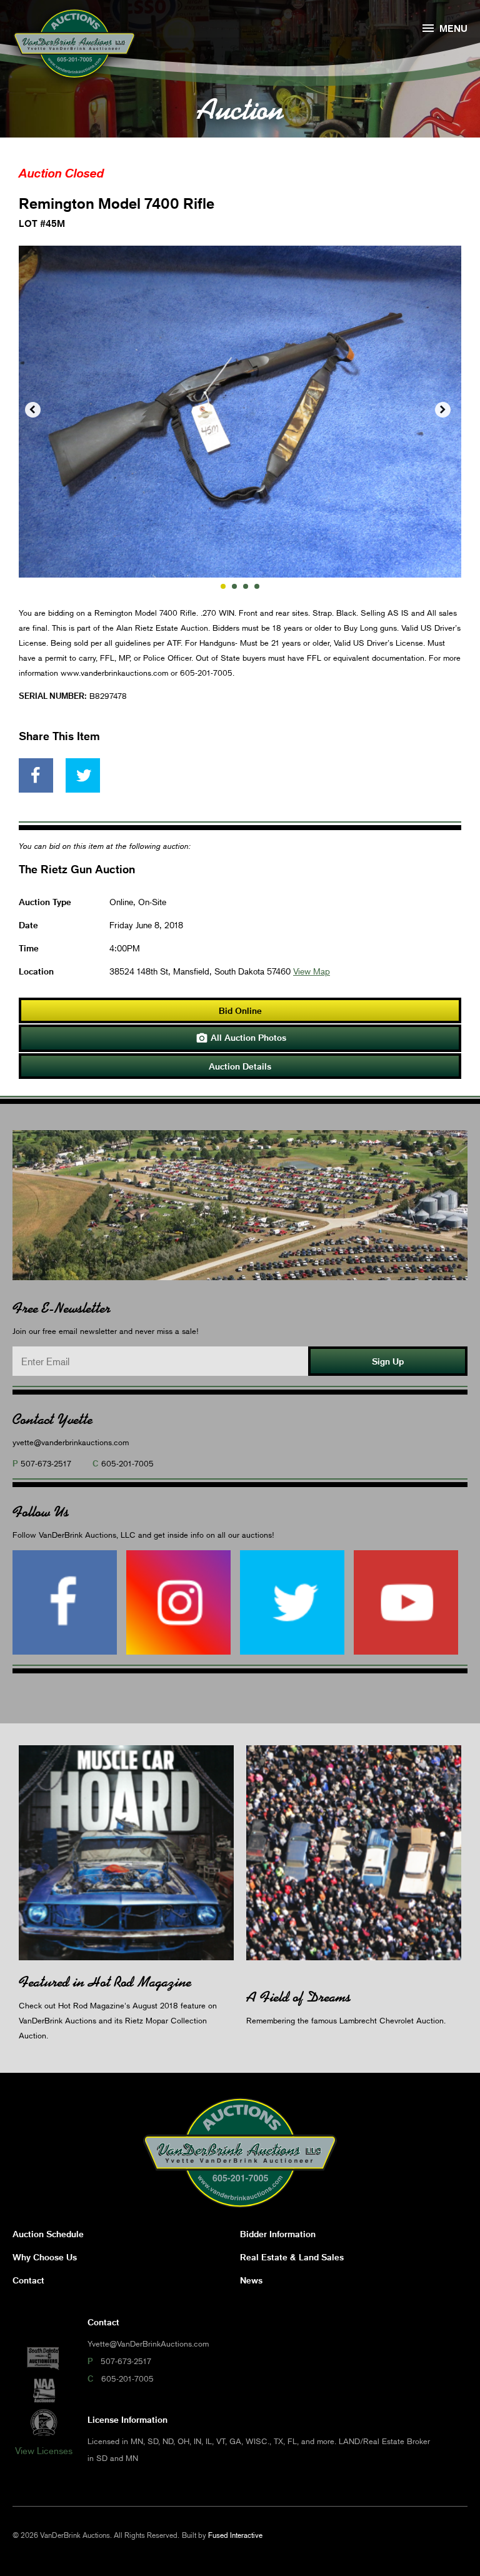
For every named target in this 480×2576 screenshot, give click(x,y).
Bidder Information (278, 2234)
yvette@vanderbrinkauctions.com (71, 1442)
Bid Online (240, 1010)
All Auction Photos (241, 1038)
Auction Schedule (48, 2234)
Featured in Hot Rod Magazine (105, 1982)
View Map (312, 971)
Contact (28, 2280)
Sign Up (388, 1361)
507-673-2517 (46, 1463)
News (251, 2280)
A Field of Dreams (298, 1997)
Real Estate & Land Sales (292, 2257)
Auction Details (240, 1066)
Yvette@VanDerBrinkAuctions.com (148, 2343)
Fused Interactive (235, 2535)
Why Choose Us (45, 2257)
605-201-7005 (127, 1463)
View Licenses (44, 2450)
